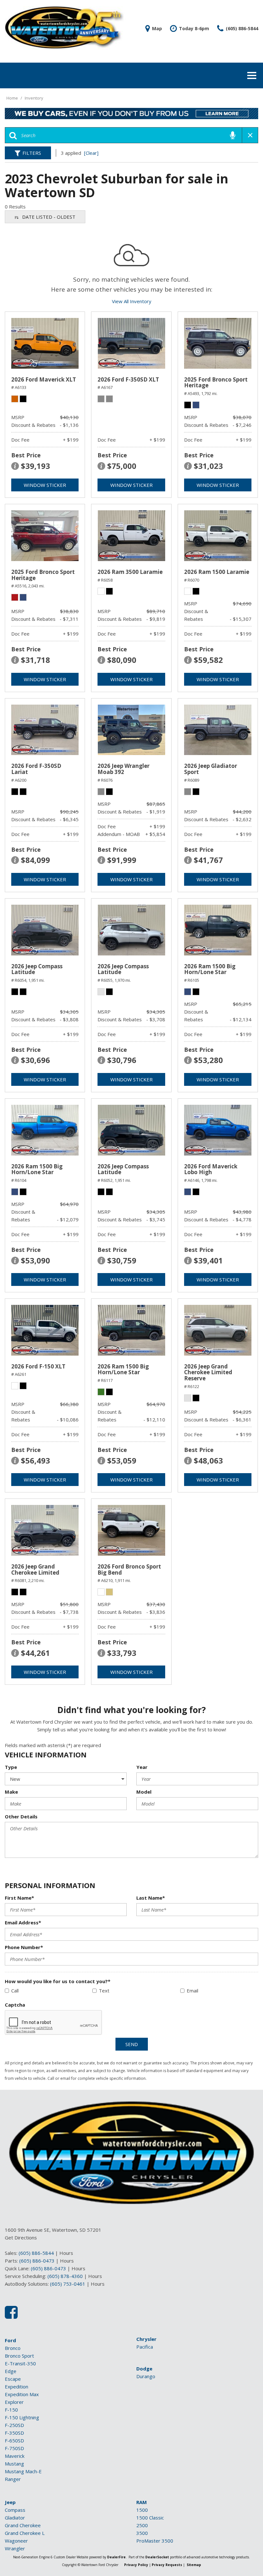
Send (132, 2044)
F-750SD (14, 2448)
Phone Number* (24, 1947)
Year (142, 1767)
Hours (66, 2253)
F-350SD (14, 2433)
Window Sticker (45, 485)
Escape (13, 2379)
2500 (142, 2525)
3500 (142, 2533)
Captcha (15, 2005)
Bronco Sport (19, 2356)
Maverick (15, 2456)
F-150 (11, 2410)
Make (11, 1792)
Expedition (17, 2387)
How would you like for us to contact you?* (58, 1981)
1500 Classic (150, 2518)
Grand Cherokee (23, 2525)
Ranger (13, 2479)
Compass (15, 2510)
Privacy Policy (136, 2565)
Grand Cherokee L (25, 2533)
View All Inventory (132, 301)
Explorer (14, 2402)
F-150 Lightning (22, 2417)
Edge (11, 2371)
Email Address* (23, 1922)
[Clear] (91, 153)
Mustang (14, 2464)
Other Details (21, 1816)
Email (192, 1991)
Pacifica (145, 2347)
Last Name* (151, 1898)
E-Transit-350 (20, 2363)
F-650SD (14, 2440)
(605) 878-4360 (65, 2276)
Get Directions (21, 2238)
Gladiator (15, 2518)
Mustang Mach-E (23, 2471)
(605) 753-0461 (68, 2284)
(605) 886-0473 (37, 2261)
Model (144, 1792)
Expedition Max (22, 2394)
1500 (142, 2510)
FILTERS (32, 153)
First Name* (19, 1898)
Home (13, 98)
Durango (146, 2376)
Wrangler (15, 2548)
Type (11, 1767)
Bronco (13, 2348)
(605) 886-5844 (36, 2253)
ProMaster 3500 (155, 2541)
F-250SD (14, 2425)
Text (104, 1991)
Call (15, 1991)
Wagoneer (16, 2541)
